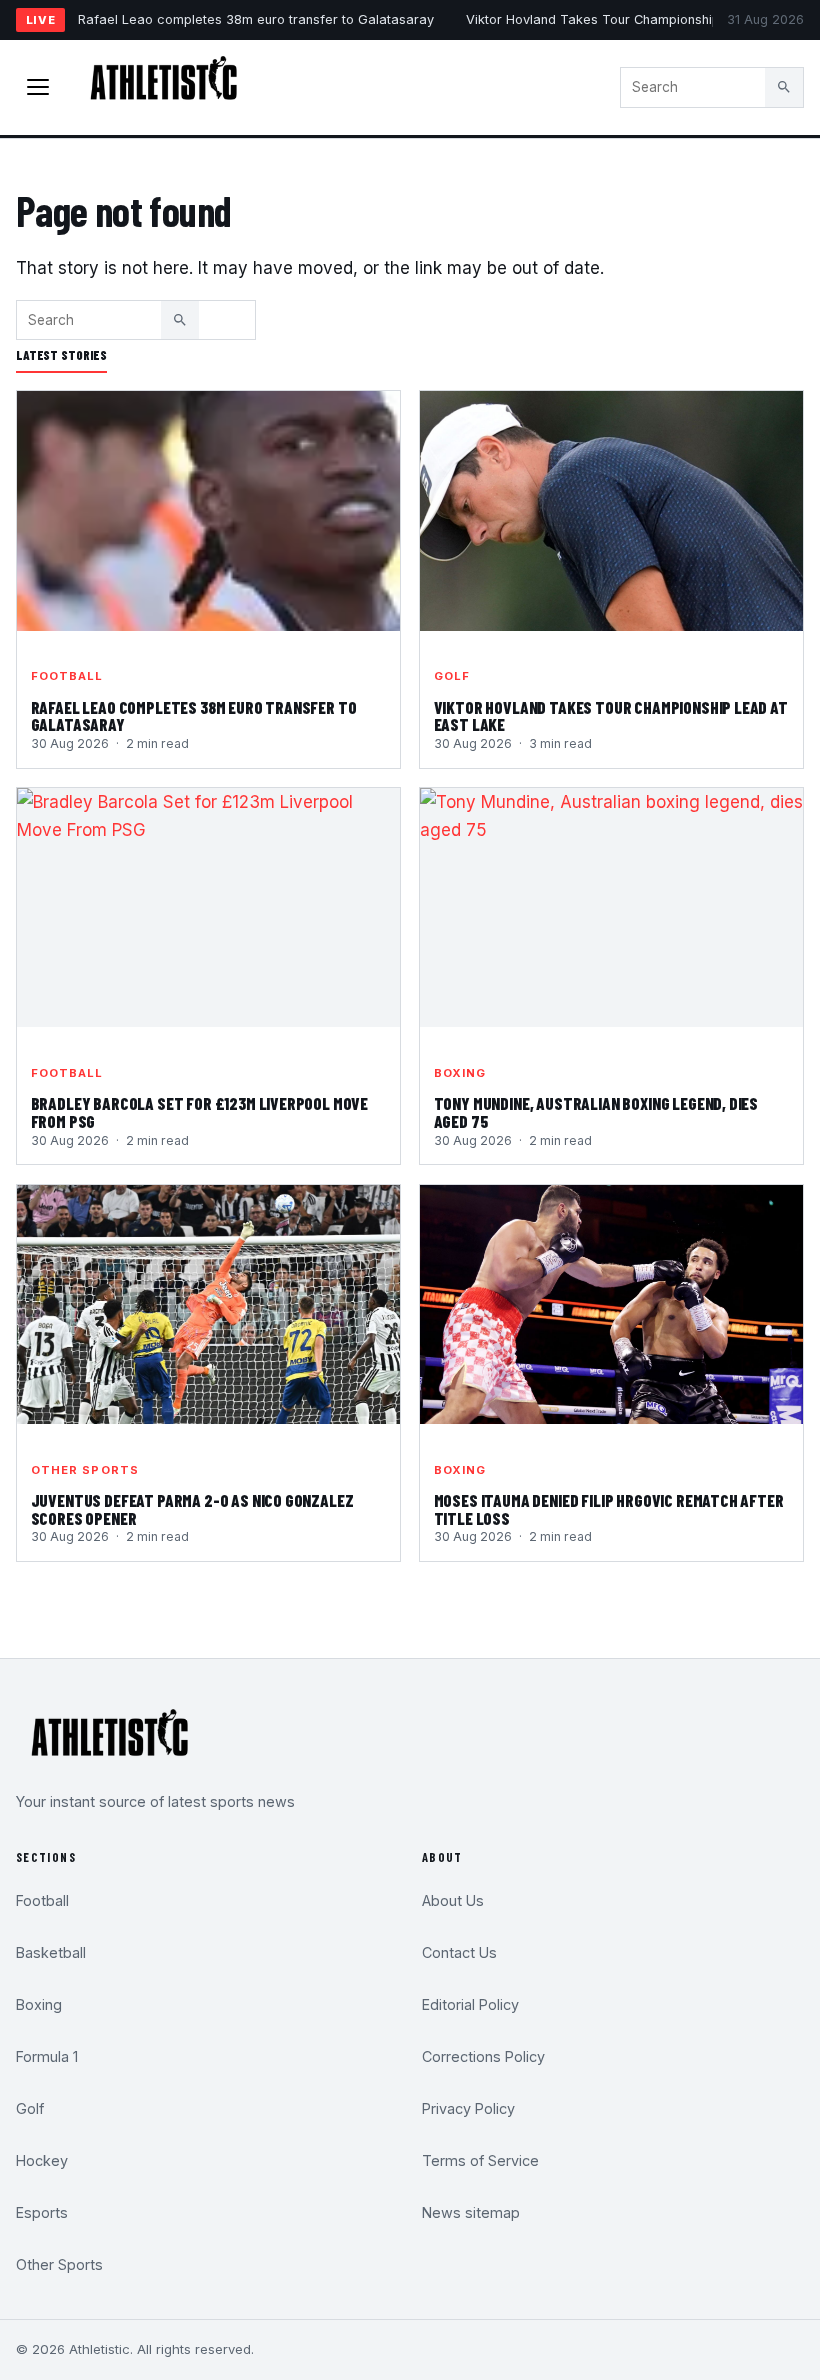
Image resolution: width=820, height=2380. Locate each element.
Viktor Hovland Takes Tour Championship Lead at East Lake (611, 716)
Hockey (42, 2160)
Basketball (51, 1952)
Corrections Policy (483, 2056)
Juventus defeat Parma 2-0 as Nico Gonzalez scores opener (192, 1509)
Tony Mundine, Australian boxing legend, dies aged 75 (596, 1112)
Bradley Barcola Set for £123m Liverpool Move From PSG (200, 1112)
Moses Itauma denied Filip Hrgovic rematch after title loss (609, 1509)
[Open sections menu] (38, 87)
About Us (453, 1900)
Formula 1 (47, 2056)
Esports (42, 2212)
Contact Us (459, 1952)
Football (67, 676)
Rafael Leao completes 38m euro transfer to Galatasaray (256, 19)
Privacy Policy (468, 2108)
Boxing (460, 1073)
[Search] (784, 87)
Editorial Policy (470, 2004)
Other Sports (85, 1470)
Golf (452, 676)
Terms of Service (480, 2160)
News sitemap (471, 2212)
